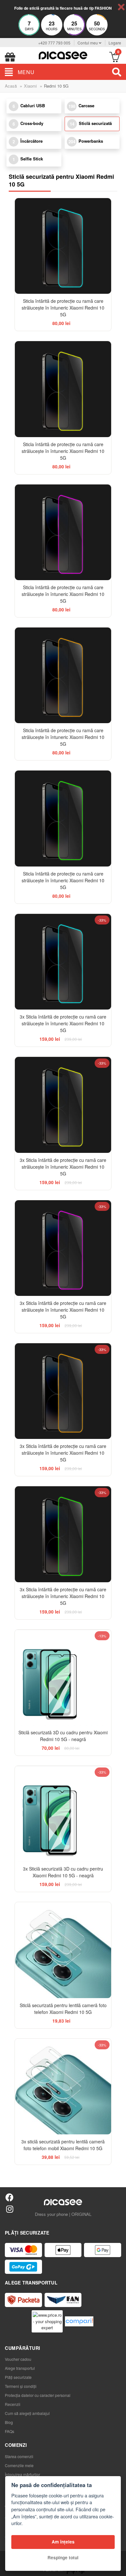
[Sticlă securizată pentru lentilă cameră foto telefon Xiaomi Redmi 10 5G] (63, 1950)
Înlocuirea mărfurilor (22, 2474)
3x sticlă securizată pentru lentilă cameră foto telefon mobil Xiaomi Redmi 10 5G (63, 2145)
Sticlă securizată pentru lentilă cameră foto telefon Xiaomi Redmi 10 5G (63, 2009)
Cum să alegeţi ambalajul (27, 2413)
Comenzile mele (19, 2465)
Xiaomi (30, 86)
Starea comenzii (19, 2456)
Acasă (11, 86)
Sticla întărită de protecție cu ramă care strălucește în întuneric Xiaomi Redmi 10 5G (63, 308)
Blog (9, 2422)
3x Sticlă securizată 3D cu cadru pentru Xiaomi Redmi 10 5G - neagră (63, 1872)
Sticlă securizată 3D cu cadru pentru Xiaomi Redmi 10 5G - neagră (63, 1736)
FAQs (10, 2431)
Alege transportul (20, 2368)
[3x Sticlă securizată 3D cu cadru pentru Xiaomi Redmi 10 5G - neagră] (63, 1814)
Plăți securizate (18, 2377)
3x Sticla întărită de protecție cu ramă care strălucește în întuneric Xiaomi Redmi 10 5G (63, 1023)
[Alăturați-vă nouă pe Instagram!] (10, 2209)
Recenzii (13, 2404)
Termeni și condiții (21, 2386)
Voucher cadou (18, 2359)
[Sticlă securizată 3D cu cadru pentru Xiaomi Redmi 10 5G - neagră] (63, 1677)
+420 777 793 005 (54, 43)
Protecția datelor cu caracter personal (38, 2395)
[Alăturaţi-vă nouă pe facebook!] (10, 2197)
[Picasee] (63, 55)
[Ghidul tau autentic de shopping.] (79, 2321)
